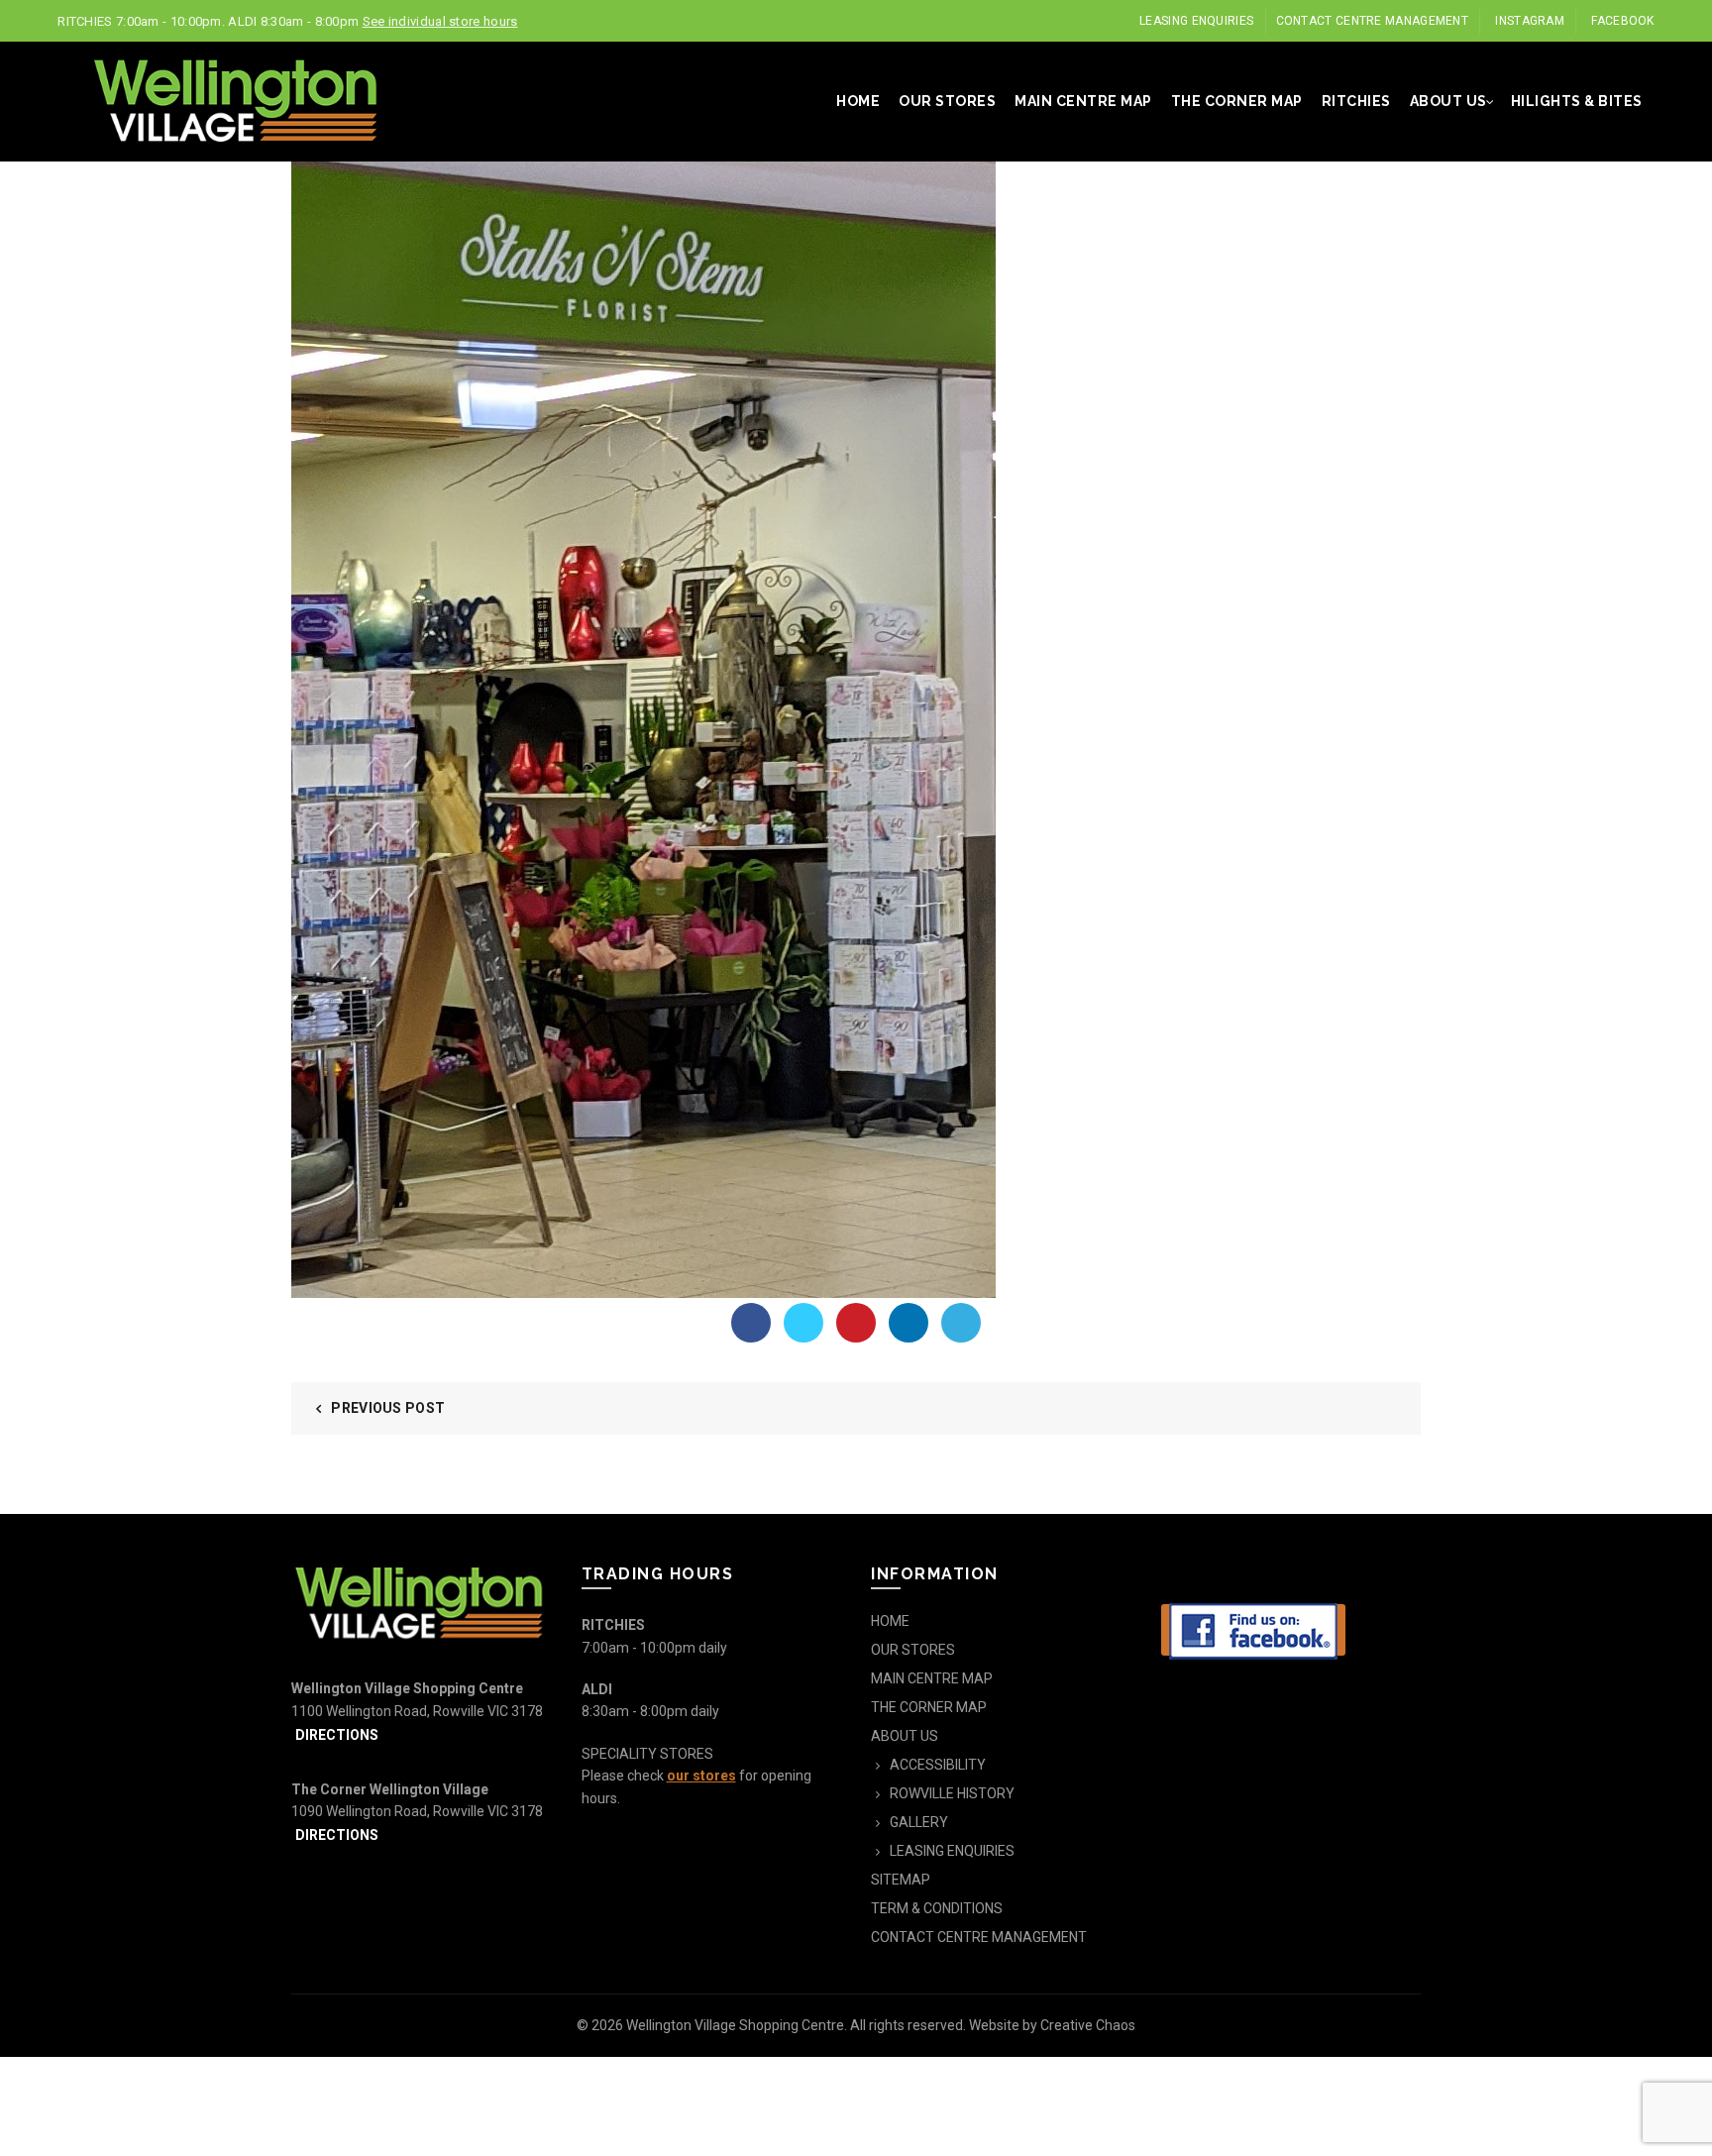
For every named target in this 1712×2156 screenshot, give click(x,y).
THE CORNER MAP (1237, 101)
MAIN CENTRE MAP (1083, 101)
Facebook (1622, 21)
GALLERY (919, 1822)
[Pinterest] (856, 1323)
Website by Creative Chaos (1052, 2025)
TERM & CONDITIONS (937, 1908)
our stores (701, 1776)
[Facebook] (751, 1323)
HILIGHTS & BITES (1577, 101)
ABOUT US (1448, 101)
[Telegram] (961, 1323)
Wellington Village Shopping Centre (735, 2025)
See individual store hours (440, 21)
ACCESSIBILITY (938, 1765)
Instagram (1530, 21)
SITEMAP (901, 1880)
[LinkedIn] (909, 1323)
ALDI (597, 1689)
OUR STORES (947, 101)
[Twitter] (803, 1323)
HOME (858, 101)
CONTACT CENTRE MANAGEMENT (1373, 21)
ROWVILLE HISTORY (952, 1793)
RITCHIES (1356, 101)
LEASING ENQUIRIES (1196, 21)
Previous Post (388, 1408)
